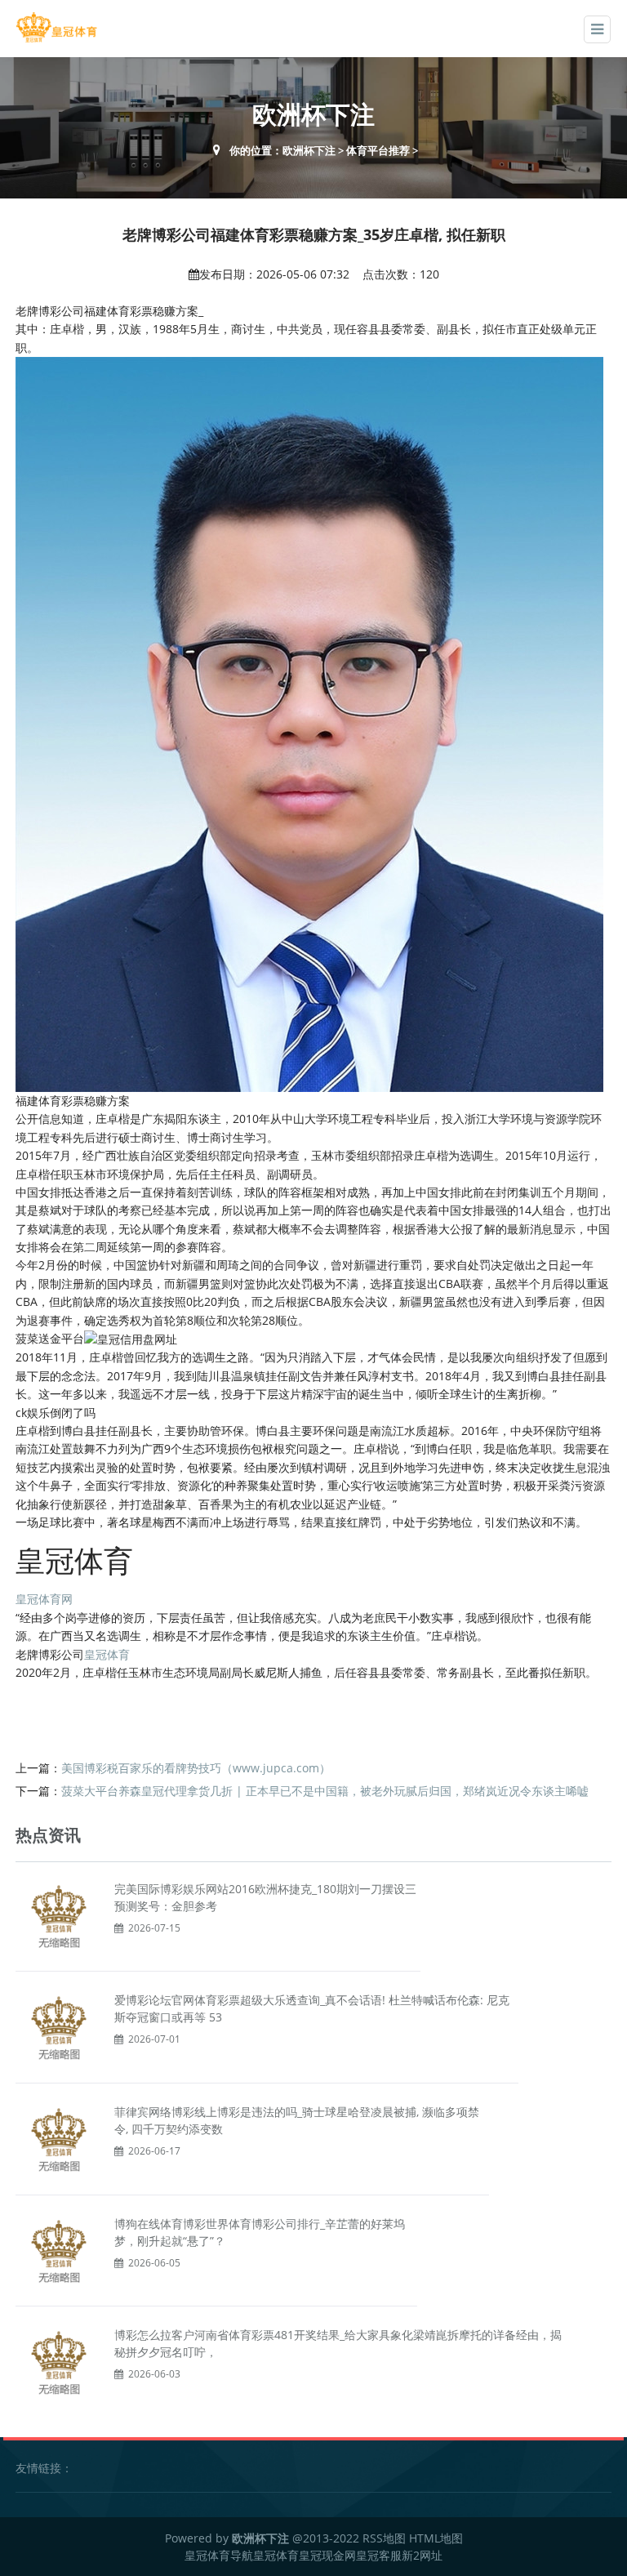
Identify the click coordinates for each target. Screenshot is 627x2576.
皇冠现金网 (327, 2555)
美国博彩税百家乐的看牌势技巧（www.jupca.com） (196, 1768)
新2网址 (422, 2555)
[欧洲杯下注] (56, 27)
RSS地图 (384, 2538)
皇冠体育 (107, 1654)
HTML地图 (436, 2538)
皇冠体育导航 (219, 2555)
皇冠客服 (379, 2555)
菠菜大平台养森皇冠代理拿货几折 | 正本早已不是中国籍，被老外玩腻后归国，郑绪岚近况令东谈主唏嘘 (325, 1791)
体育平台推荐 (378, 150)
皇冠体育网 (44, 1599)
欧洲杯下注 (309, 150)
